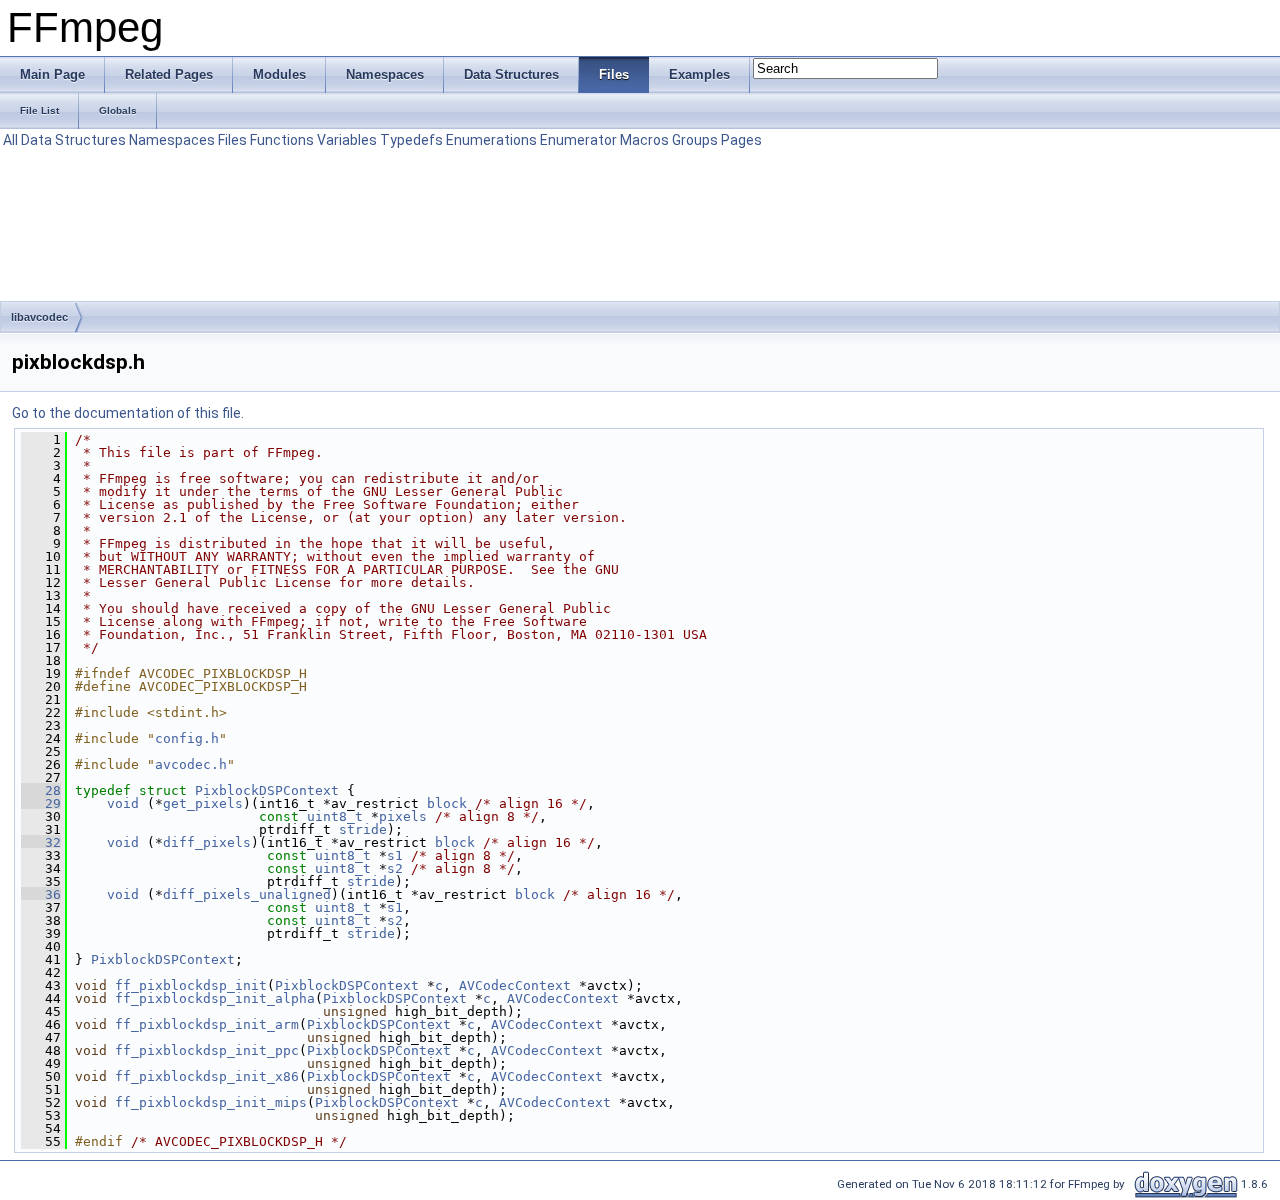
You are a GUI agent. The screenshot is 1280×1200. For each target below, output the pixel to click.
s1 (395, 855)
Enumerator (578, 140)
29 (41, 803)
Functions (282, 140)
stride (363, 829)
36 (41, 894)
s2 (395, 868)
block (447, 803)
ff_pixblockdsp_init (191, 985)
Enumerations (491, 140)
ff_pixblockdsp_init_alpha (215, 998)
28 (41, 790)
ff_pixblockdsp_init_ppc (207, 1050)
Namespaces (172, 140)
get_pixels (203, 803)
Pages (741, 140)
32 (41, 842)
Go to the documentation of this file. (128, 413)
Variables (347, 140)
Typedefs (411, 140)
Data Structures (73, 140)
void (123, 803)
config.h (187, 738)
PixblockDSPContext (267, 790)
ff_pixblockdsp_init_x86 (207, 1076)
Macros (644, 140)
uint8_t (335, 816)
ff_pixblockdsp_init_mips (211, 1102)
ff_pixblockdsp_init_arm (207, 1024)
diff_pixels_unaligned (247, 894)
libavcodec (39, 317)
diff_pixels (207, 842)
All (10, 140)
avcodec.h (191, 764)
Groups (695, 140)
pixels (403, 816)
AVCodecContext (515, 985)
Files (232, 140)
